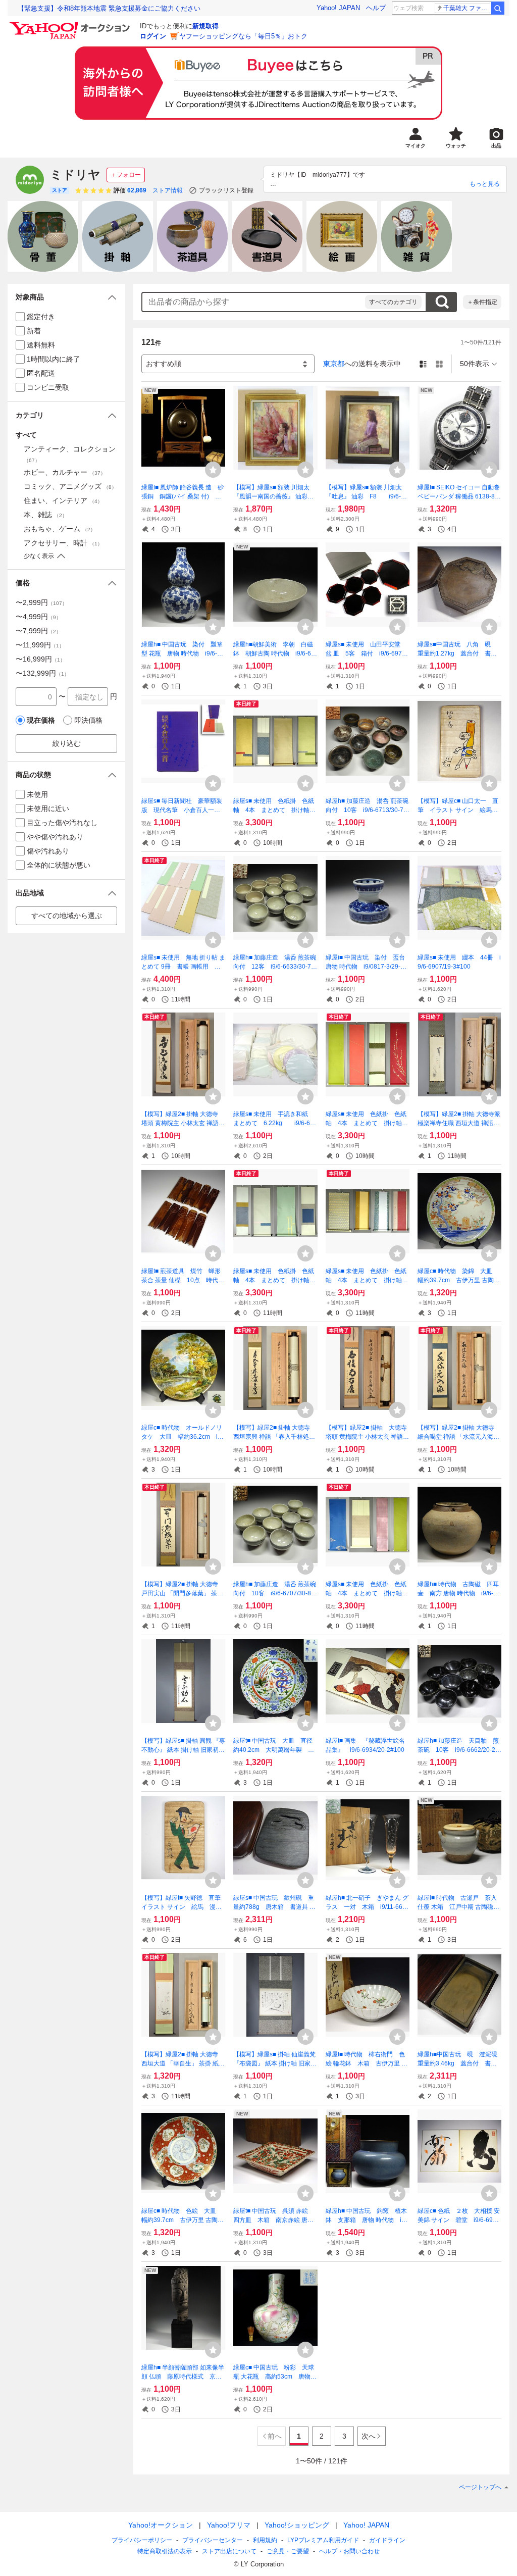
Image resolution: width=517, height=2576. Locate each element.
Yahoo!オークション (161, 2525)
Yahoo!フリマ (229, 2525)
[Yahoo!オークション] (71, 25)
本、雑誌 (45, 515)
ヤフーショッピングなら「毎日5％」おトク (243, 36)
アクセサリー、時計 (63, 543)
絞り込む (67, 743)
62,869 (137, 190)
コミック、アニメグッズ (70, 486)
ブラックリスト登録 (226, 190)
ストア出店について (229, 2551)
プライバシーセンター (213, 2540)
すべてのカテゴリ (393, 302)
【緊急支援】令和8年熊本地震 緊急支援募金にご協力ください (109, 8)
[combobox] (254, 302)
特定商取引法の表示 (165, 2551)
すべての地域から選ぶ (67, 916)
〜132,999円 (42, 673)
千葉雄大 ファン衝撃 (467, 8)
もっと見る (485, 184)
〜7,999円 (38, 631)
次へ (369, 2436)
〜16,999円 (40, 659)
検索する (442, 302)
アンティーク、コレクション (70, 454)
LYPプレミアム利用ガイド (323, 2540)
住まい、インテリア (63, 500)
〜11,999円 (40, 645)
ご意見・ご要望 (288, 2551)
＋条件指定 (482, 302)
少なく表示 (39, 556)
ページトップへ (480, 2487)
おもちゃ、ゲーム (60, 529)
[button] (66, 297)
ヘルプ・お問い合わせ (349, 2551)
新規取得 (205, 26)
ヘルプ (376, 8)
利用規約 (265, 2540)
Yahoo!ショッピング (297, 2525)
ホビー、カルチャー (65, 472)
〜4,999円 (38, 617)
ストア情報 (168, 190)
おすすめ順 (164, 364)
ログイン (153, 36)
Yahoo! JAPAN (338, 8)
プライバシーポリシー (142, 2540)
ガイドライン (387, 2540)
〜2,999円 (41, 602)
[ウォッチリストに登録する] (213, 470)
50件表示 (475, 364)
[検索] (498, 8)
